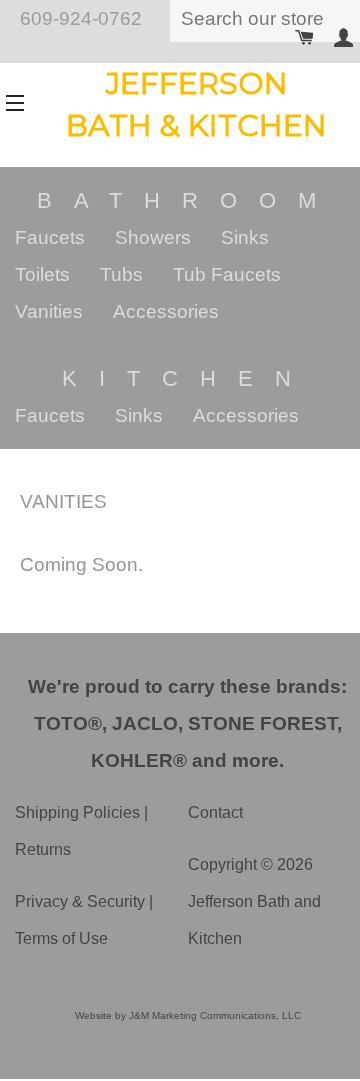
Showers (153, 237)
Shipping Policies (77, 812)
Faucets (50, 237)
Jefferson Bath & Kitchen (196, 104)
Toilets (42, 274)
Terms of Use (61, 938)
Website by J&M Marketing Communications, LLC (188, 1015)
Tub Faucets (227, 274)
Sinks (245, 237)
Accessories (166, 311)
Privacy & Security (80, 901)
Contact (215, 812)
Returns (43, 849)
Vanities (49, 311)
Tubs (121, 274)
